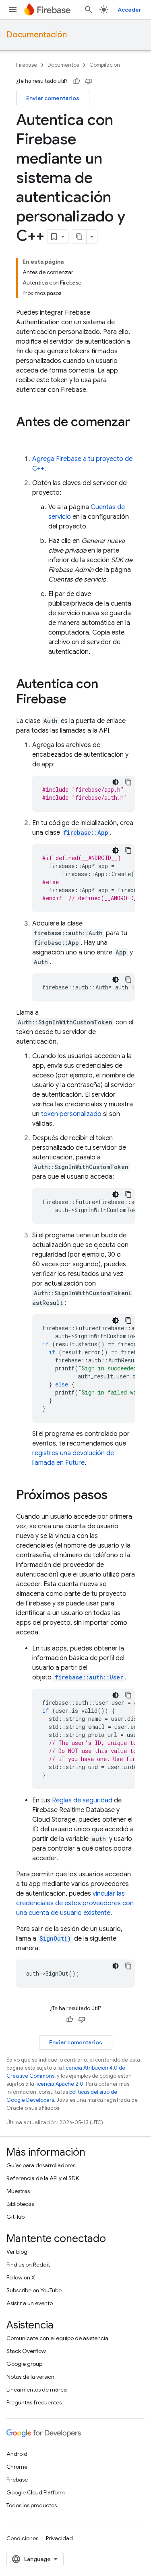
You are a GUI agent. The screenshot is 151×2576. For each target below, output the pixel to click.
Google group (24, 2364)
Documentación (37, 35)
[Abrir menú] (13, 10)
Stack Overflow (26, 2351)
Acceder (129, 10)
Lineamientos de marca (37, 2390)
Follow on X (21, 2277)
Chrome (17, 2467)
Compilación (105, 65)
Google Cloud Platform (36, 2492)
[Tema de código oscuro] (116, 782)
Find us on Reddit (28, 2265)
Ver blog (17, 2252)
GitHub (16, 2217)
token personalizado (71, 1114)
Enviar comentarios (53, 98)
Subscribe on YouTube (34, 2290)
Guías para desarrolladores (41, 2165)
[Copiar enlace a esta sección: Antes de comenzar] (24, 438)
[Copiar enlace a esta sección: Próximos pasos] (116, 1496)
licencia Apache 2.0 (59, 2084)
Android (17, 2454)
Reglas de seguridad (82, 1800)
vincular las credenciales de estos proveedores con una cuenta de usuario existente (75, 1903)
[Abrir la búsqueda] (89, 10)
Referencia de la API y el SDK (43, 2178)
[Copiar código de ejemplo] (128, 782)
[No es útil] (89, 81)
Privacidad (59, 2538)
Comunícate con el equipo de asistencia (57, 2338)
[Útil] (77, 81)
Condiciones (22, 2538)
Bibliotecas (20, 2204)
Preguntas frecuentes (34, 2402)
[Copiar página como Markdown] (79, 237)
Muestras (18, 2191)
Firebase (27, 65)
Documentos (63, 65)
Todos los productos (32, 2505)
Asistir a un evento (30, 2303)
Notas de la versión (30, 2377)
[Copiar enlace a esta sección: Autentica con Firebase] (74, 700)
